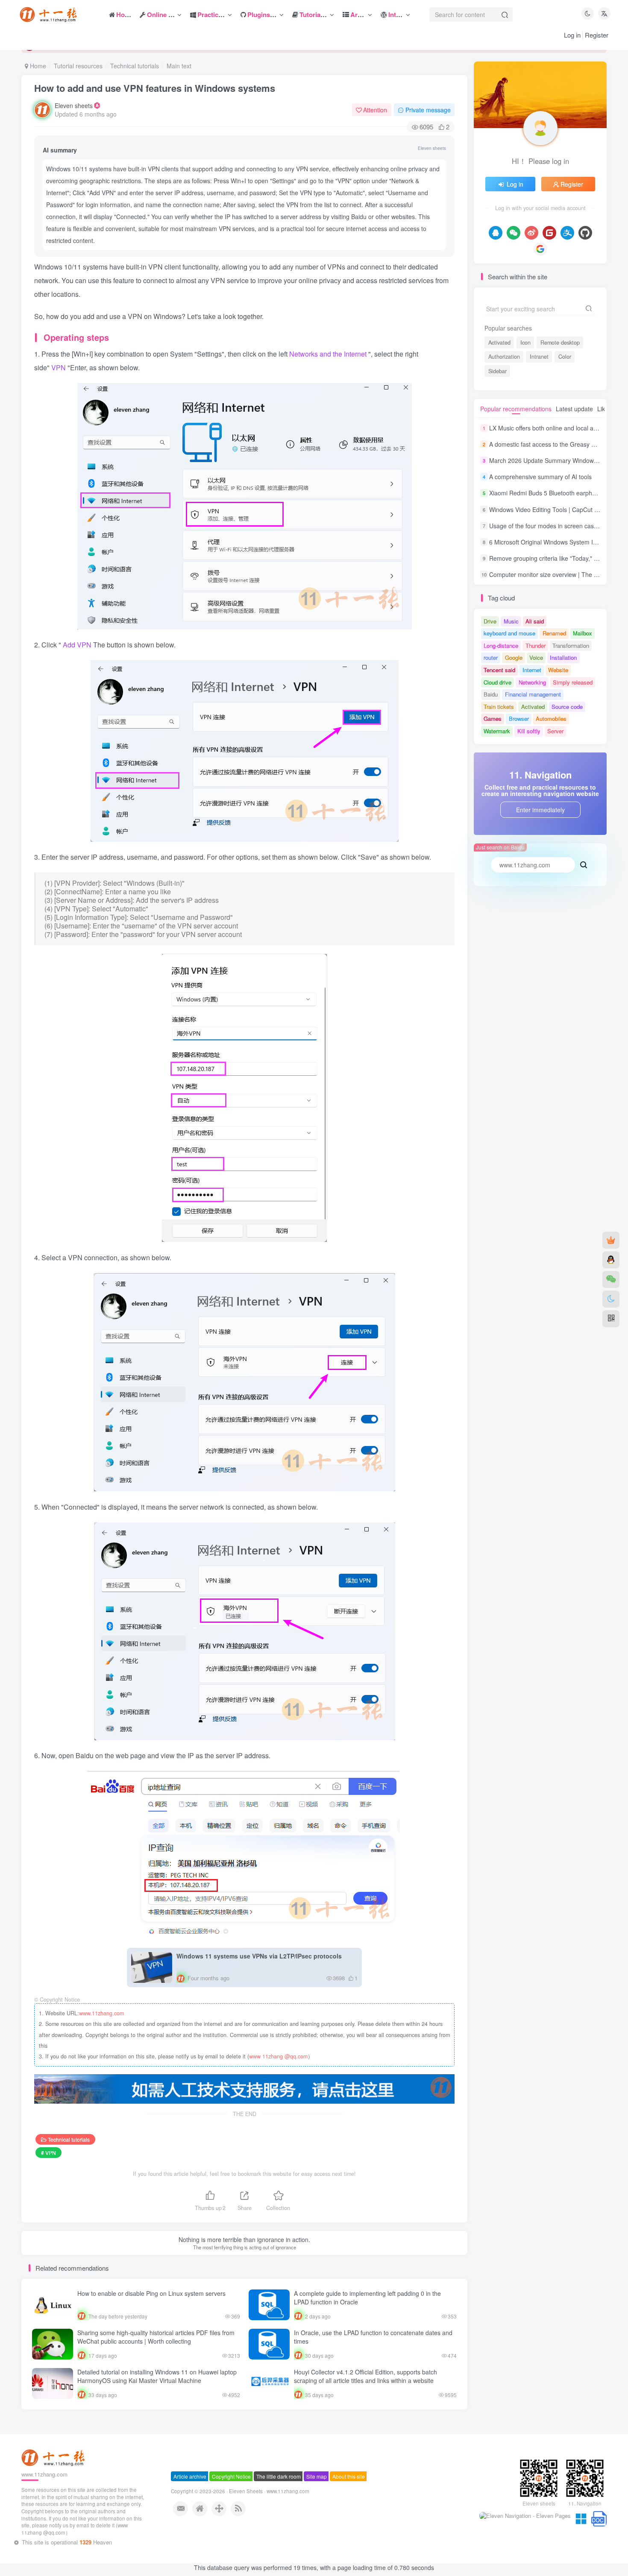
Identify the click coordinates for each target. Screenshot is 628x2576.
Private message (428, 110)
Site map (317, 2492)
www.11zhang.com (101, 2013)
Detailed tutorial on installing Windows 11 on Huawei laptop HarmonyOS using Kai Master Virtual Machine (157, 2376)
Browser (519, 719)
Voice (536, 657)
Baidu (491, 694)
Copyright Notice (231, 2492)
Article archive (190, 2492)
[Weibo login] (531, 233)
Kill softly (529, 731)
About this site (349, 2492)
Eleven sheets (74, 105)
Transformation (571, 645)
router (491, 657)
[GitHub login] (585, 233)
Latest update (574, 409)
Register (597, 35)
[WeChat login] (514, 233)
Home (37, 66)
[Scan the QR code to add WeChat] (611, 1279)
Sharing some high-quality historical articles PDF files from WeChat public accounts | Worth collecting (156, 2337)
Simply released (573, 682)
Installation (563, 657)
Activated (499, 342)
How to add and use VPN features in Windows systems (155, 88)
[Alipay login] (567, 233)
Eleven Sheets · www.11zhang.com (269, 2507)
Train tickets (499, 707)
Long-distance (501, 645)
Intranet (539, 357)
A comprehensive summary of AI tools (540, 477)
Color (565, 357)
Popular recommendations (516, 409)
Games (493, 719)
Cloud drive (497, 682)
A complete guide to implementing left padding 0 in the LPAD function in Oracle (367, 2298)
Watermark (497, 731)
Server (555, 731)
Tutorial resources (78, 66)
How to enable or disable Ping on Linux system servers (151, 2293)
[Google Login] (540, 249)
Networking (532, 682)
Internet (532, 670)
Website (558, 670)
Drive (490, 621)
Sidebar (497, 371)
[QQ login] (496, 233)
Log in (572, 35)
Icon (525, 342)
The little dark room (279, 2492)
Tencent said (499, 670)
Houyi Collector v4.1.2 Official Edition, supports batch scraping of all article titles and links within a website (365, 2376)
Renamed (554, 633)
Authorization (504, 357)
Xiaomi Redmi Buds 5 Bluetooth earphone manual (557, 493)
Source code (567, 707)
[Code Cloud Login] (549, 233)
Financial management (533, 694)
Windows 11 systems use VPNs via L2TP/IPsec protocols (259, 1956)
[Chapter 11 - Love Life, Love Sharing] (54, 2473)
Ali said (535, 621)
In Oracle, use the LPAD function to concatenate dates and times (373, 2337)
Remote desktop (560, 342)
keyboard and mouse (509, 633)
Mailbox (583, 633)
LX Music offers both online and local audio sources (559, 428)
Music (511, 621)
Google (514, 657)
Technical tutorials (135, 66)
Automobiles (551, 719)
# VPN (48, 2153)
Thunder (536, 645)
